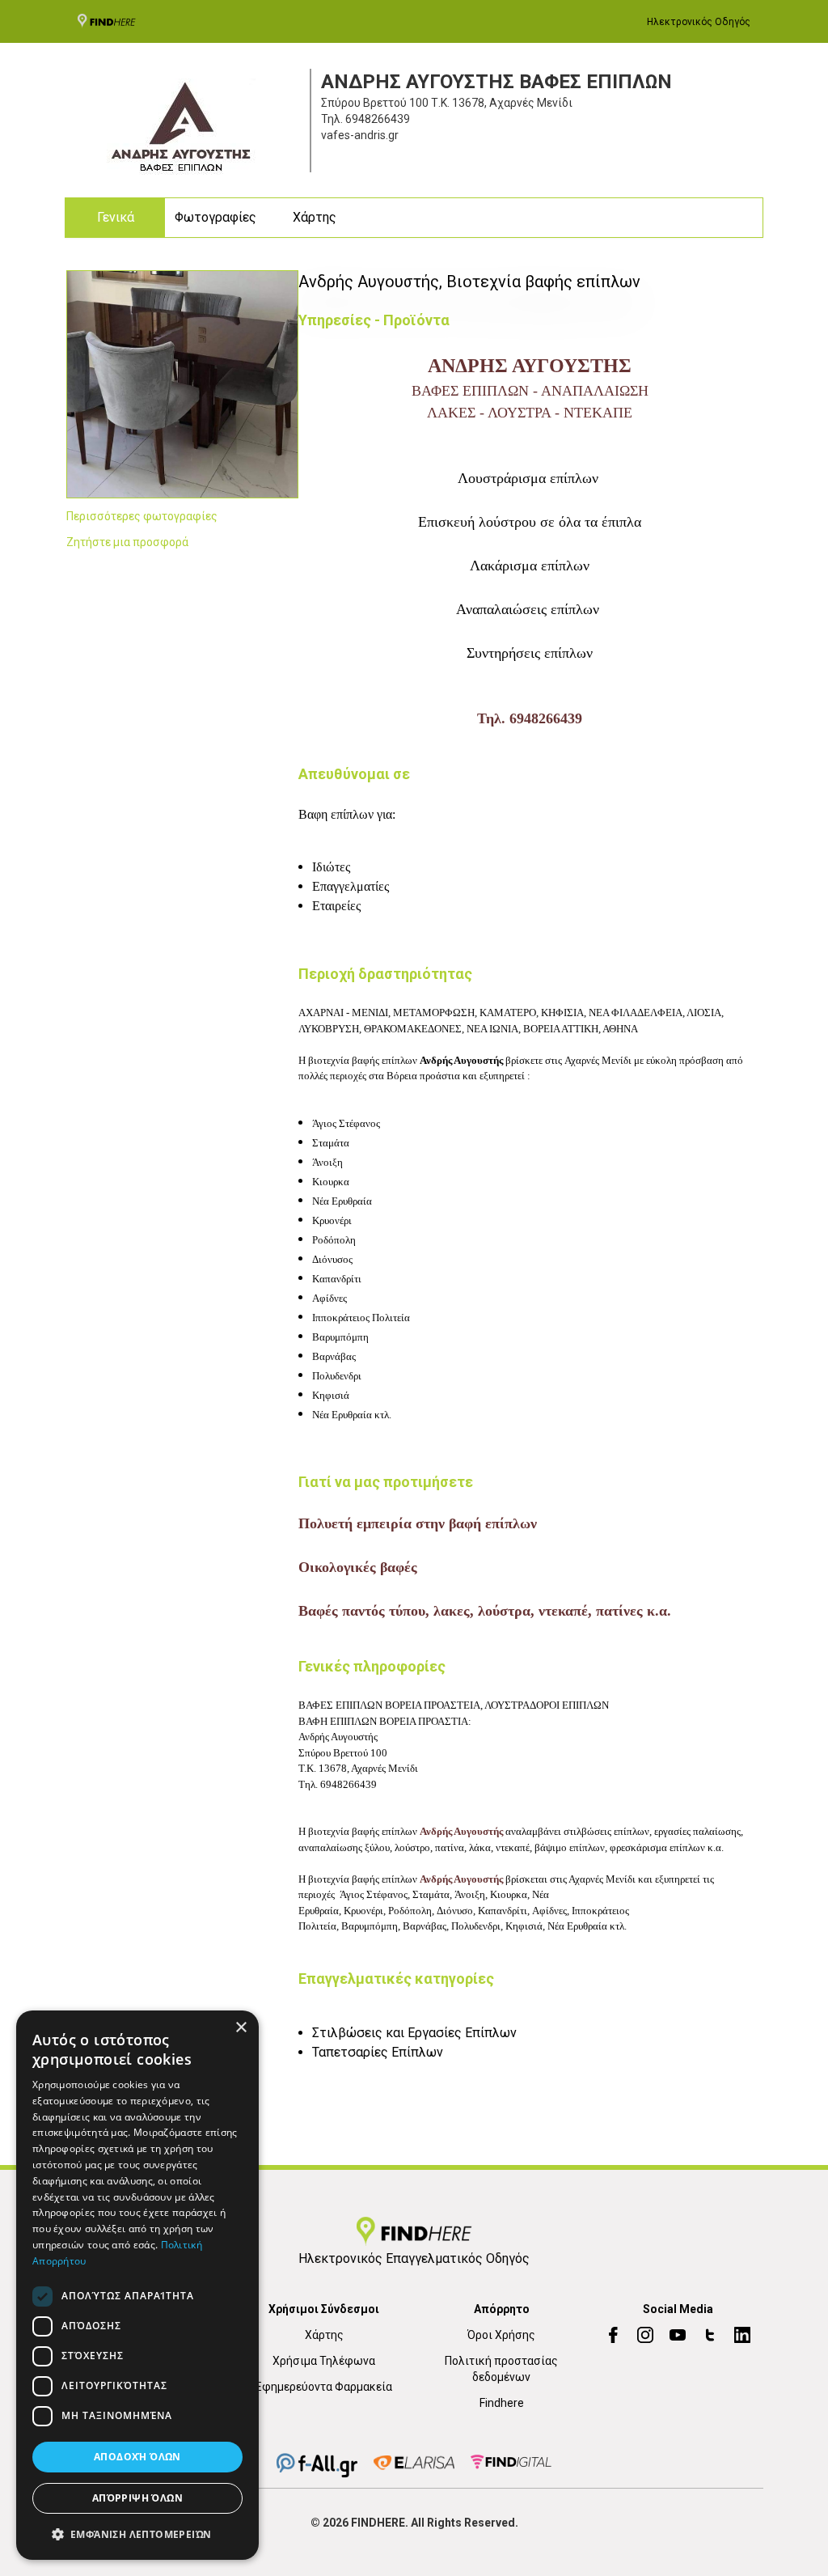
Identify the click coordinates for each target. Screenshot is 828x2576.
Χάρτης (315, 217)
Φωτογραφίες (215, 217)
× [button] (241, 2028)
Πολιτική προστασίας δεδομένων (501, 2369)
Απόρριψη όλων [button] (137, 2498)
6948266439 (378, 119)
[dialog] (137, 2285)
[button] (137, 2534)
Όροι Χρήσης (501, 2335)
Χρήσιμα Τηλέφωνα (324, 2361)
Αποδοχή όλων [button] (137, 2457)
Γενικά (116, 217)
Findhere (502, 2403)
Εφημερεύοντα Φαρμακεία (324, 2387)
